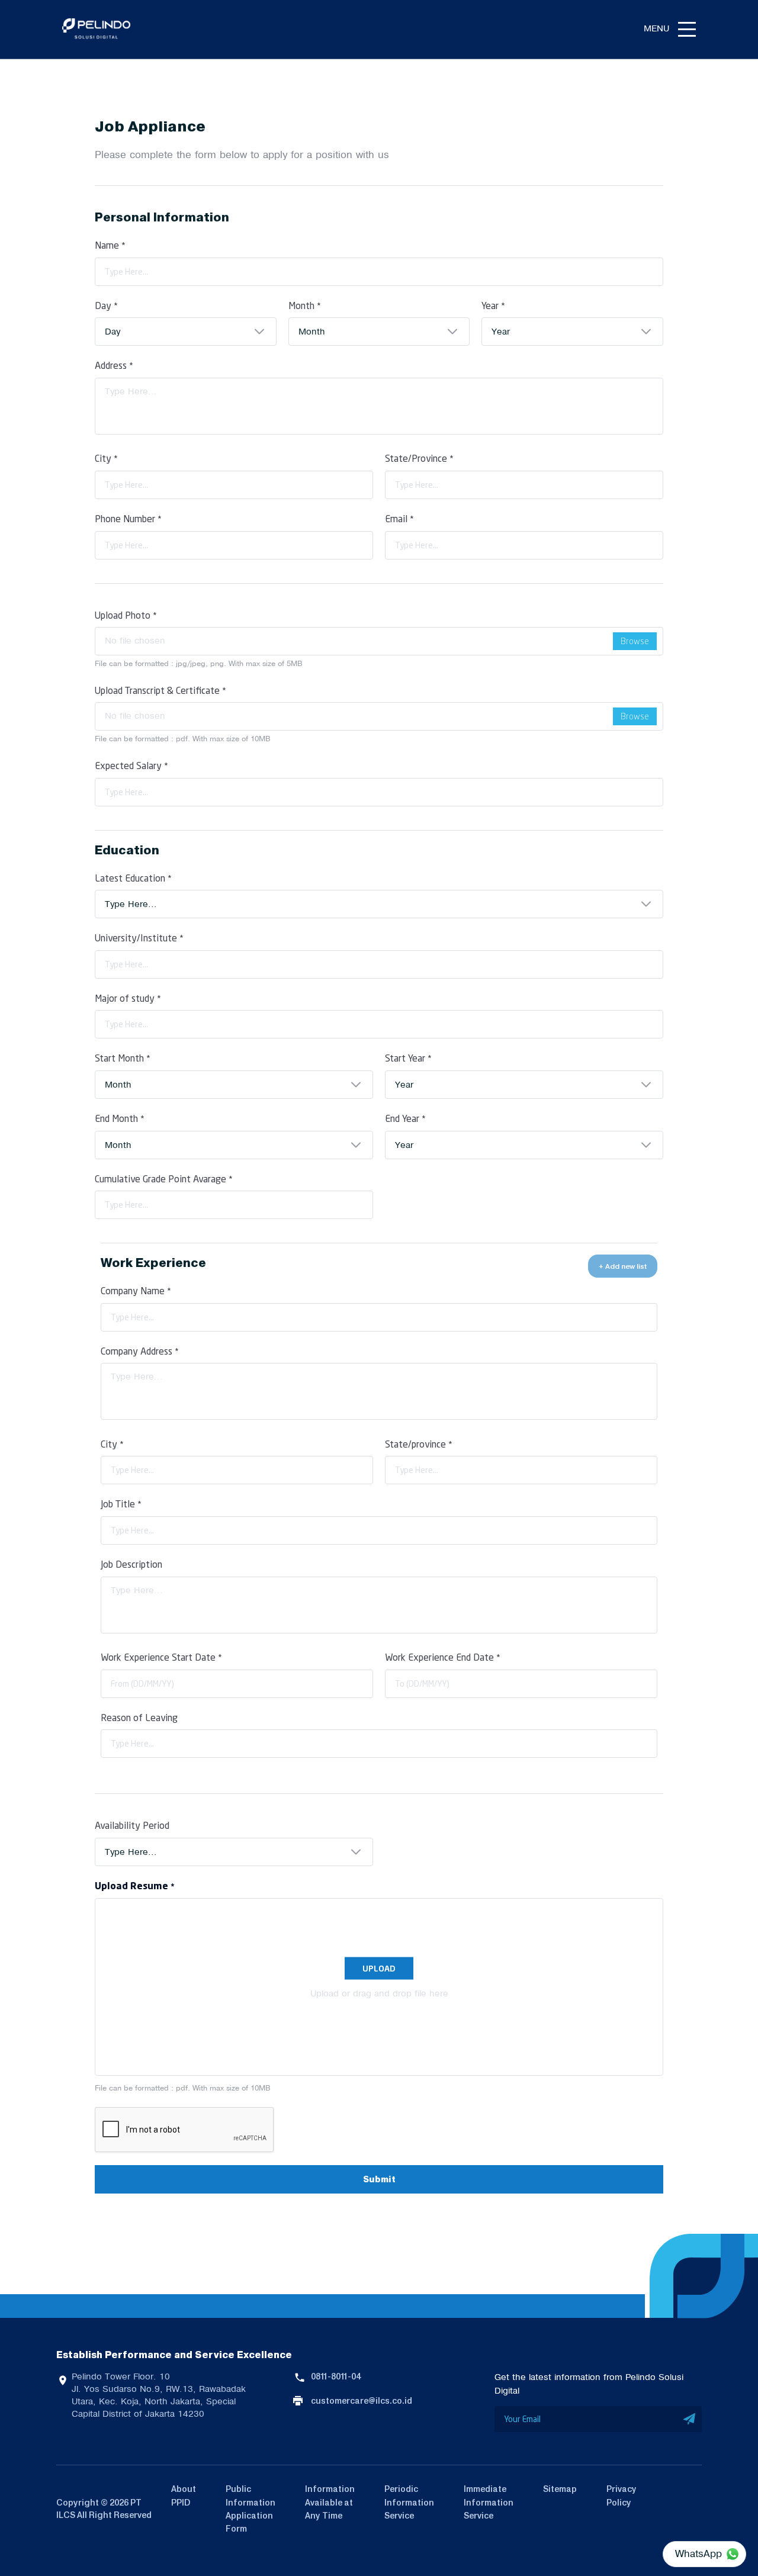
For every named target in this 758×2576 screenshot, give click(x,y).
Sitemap (560, 2489)
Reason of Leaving (139, 1717)
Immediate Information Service (489, 2502)
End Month (120, 1118)
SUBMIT (690, 2419)
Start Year (408, 1058)
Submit (379, 2180)
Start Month (123, 1058)
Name (110, 245)
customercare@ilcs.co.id (362, 2401)
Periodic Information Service (409, 2502)
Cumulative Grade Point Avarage (164, 1178)
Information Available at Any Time (330, 2502)
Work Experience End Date (443, 1657)
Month (305, 305)
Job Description (131, 1564)
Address (114, 365)
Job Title (121, 1504)
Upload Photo (126, 615)
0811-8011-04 (336, 2376)
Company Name (136, 1290)
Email (399, 518)
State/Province (419, 458)
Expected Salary (131, 765)
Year (493, 305)
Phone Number (128, 518)
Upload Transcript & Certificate (160, 690)
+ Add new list (623, 1266)
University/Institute (139, 938)
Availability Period (132, 1825)
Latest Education (133, 878)
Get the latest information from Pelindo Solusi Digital (589, 2384)
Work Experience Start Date (161, 1657)
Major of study (128, 998)
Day (106, 305)
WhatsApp (698, 2554)
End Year (405, 1118)
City (106, 458)
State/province (419, 1444)
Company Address (140, 1351)
